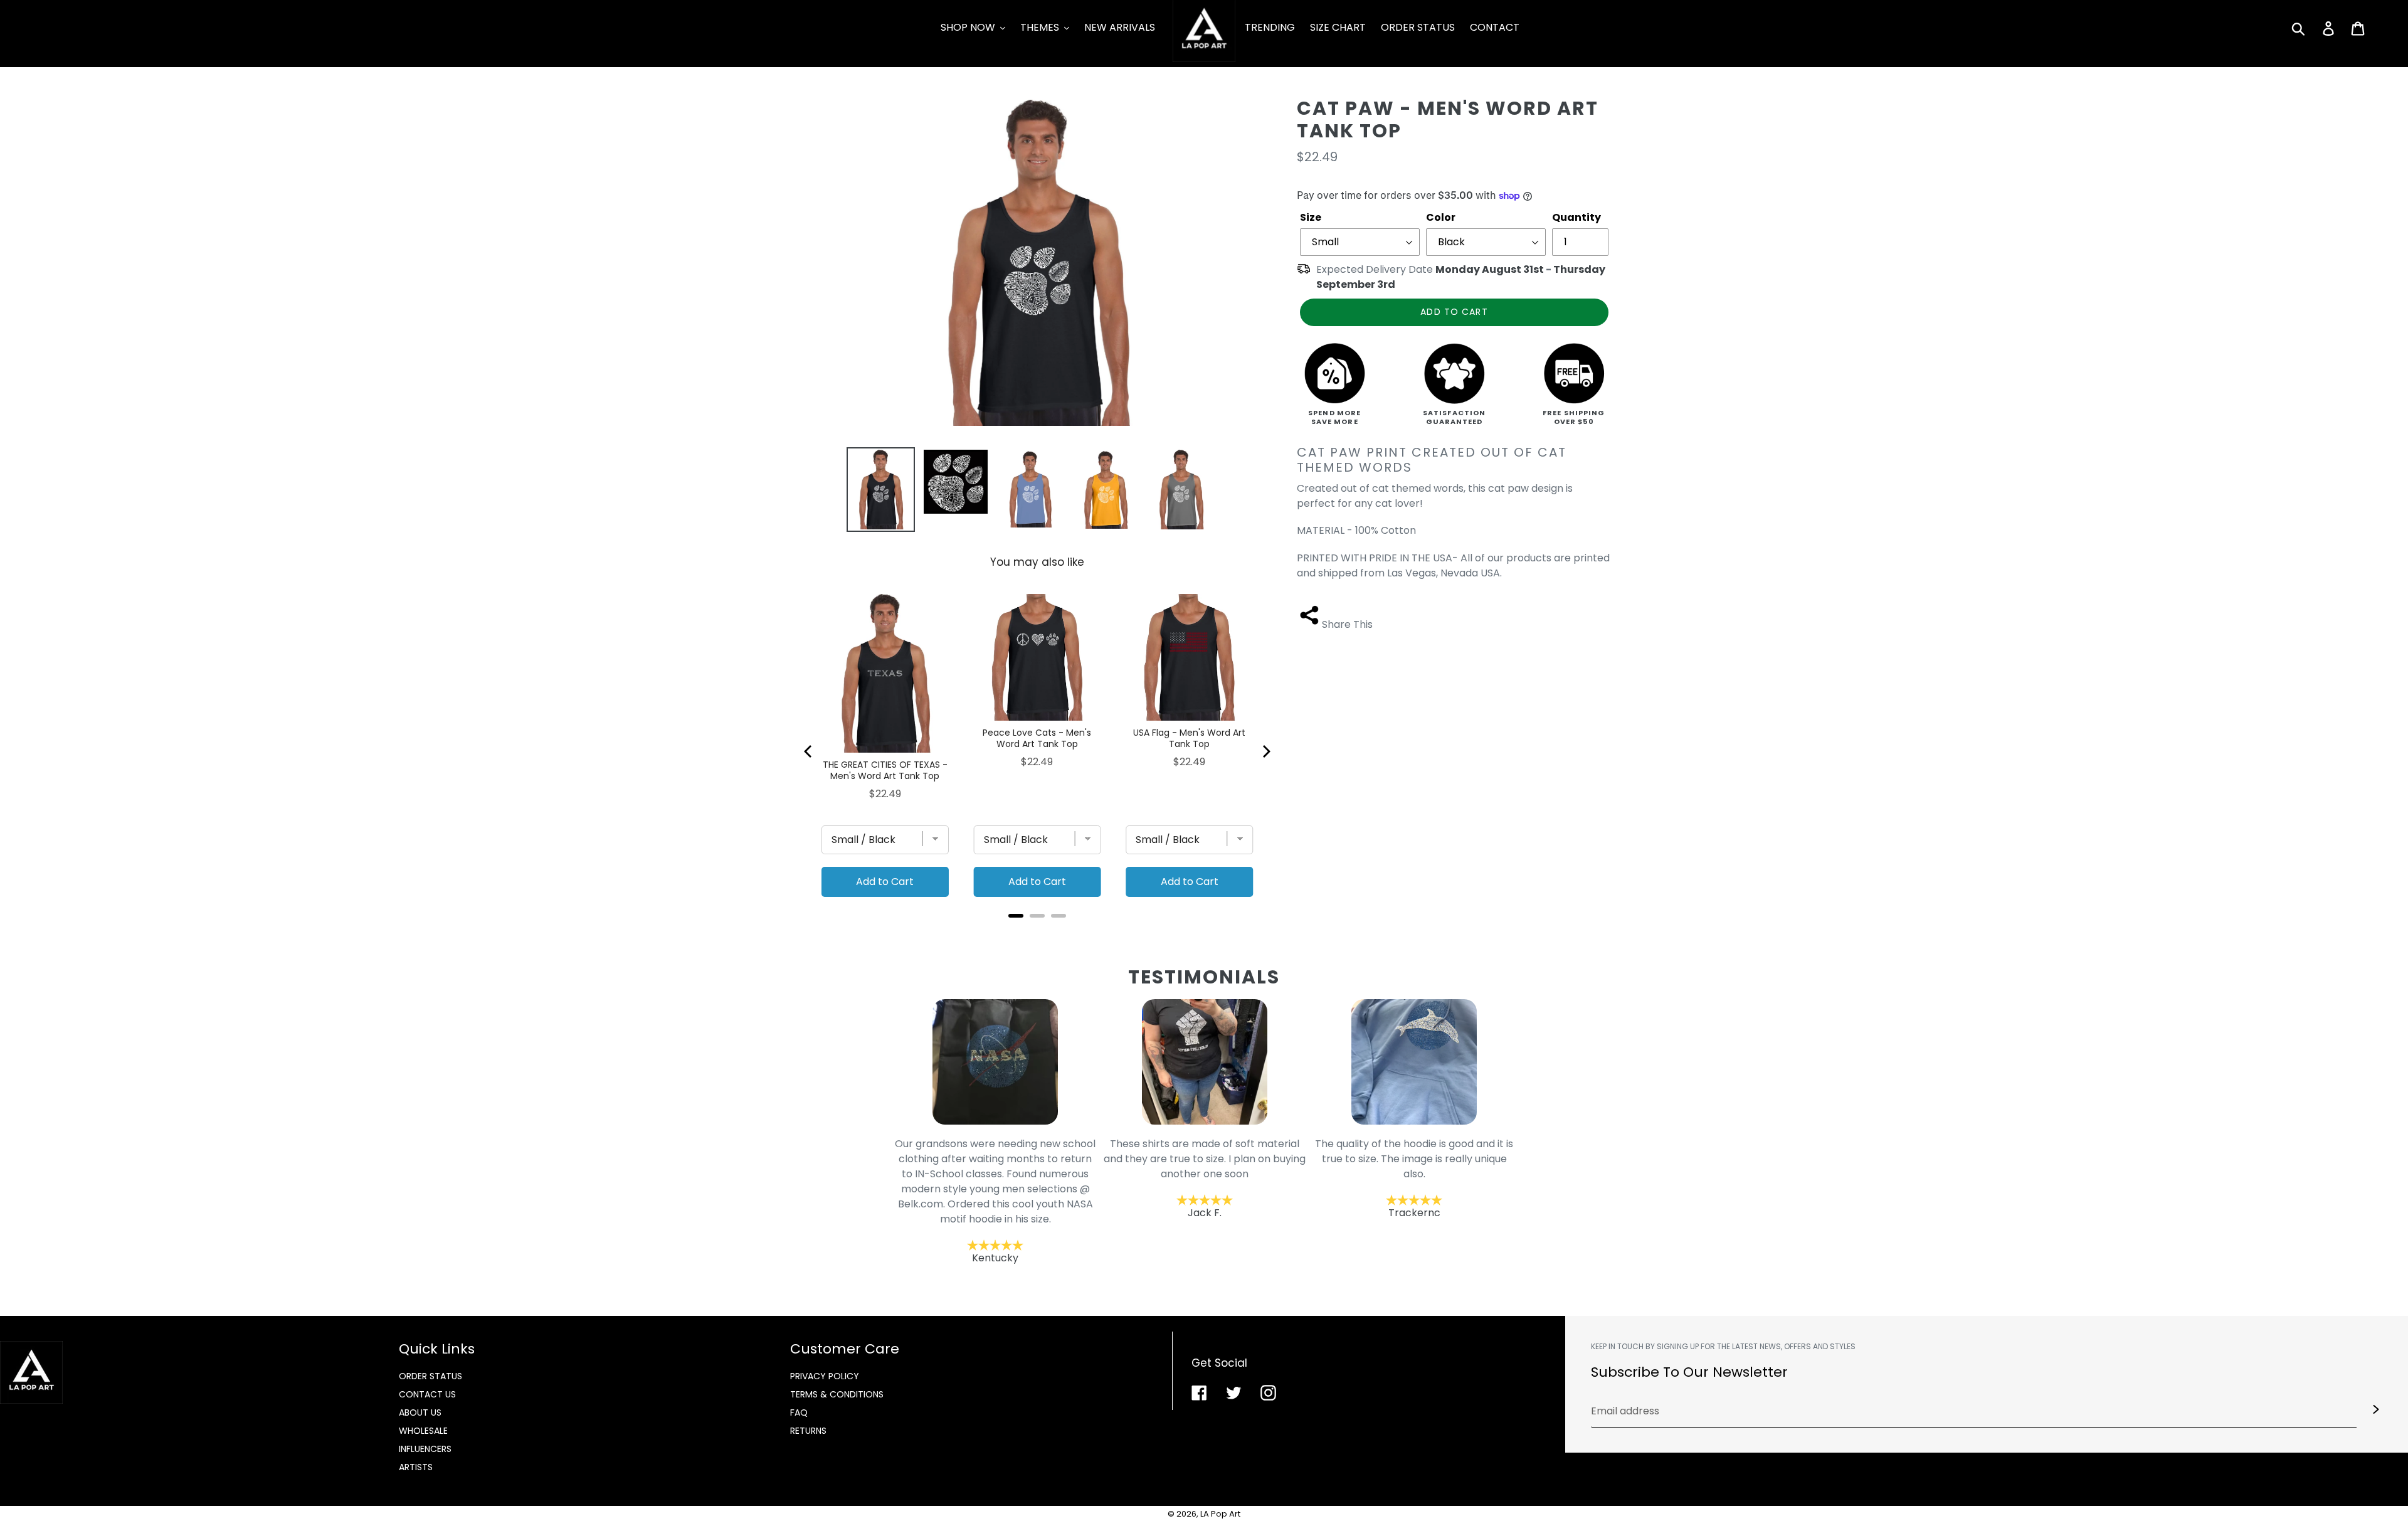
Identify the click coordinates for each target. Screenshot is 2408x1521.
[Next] (1265, 751)
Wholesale (423, 1431)
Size (1311, 217)
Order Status (430, 1376)
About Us (420, 1412)
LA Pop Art (1220, 1514)
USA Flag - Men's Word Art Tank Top (1189, 738)
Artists (416, 1467)
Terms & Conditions (837, 1394)
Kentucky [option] (995, 1201)
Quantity (1576, 217)
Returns (808, 1431)
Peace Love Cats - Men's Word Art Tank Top (1037, 738)
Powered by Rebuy (1037, 932)
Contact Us (427, 1394)
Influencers (425, 1449)
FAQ (799, 1412)
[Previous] (809, 751)
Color (1441, 217)
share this (1347, 624)
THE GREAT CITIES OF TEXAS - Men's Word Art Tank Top (885, 770)
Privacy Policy (825, 1376)
